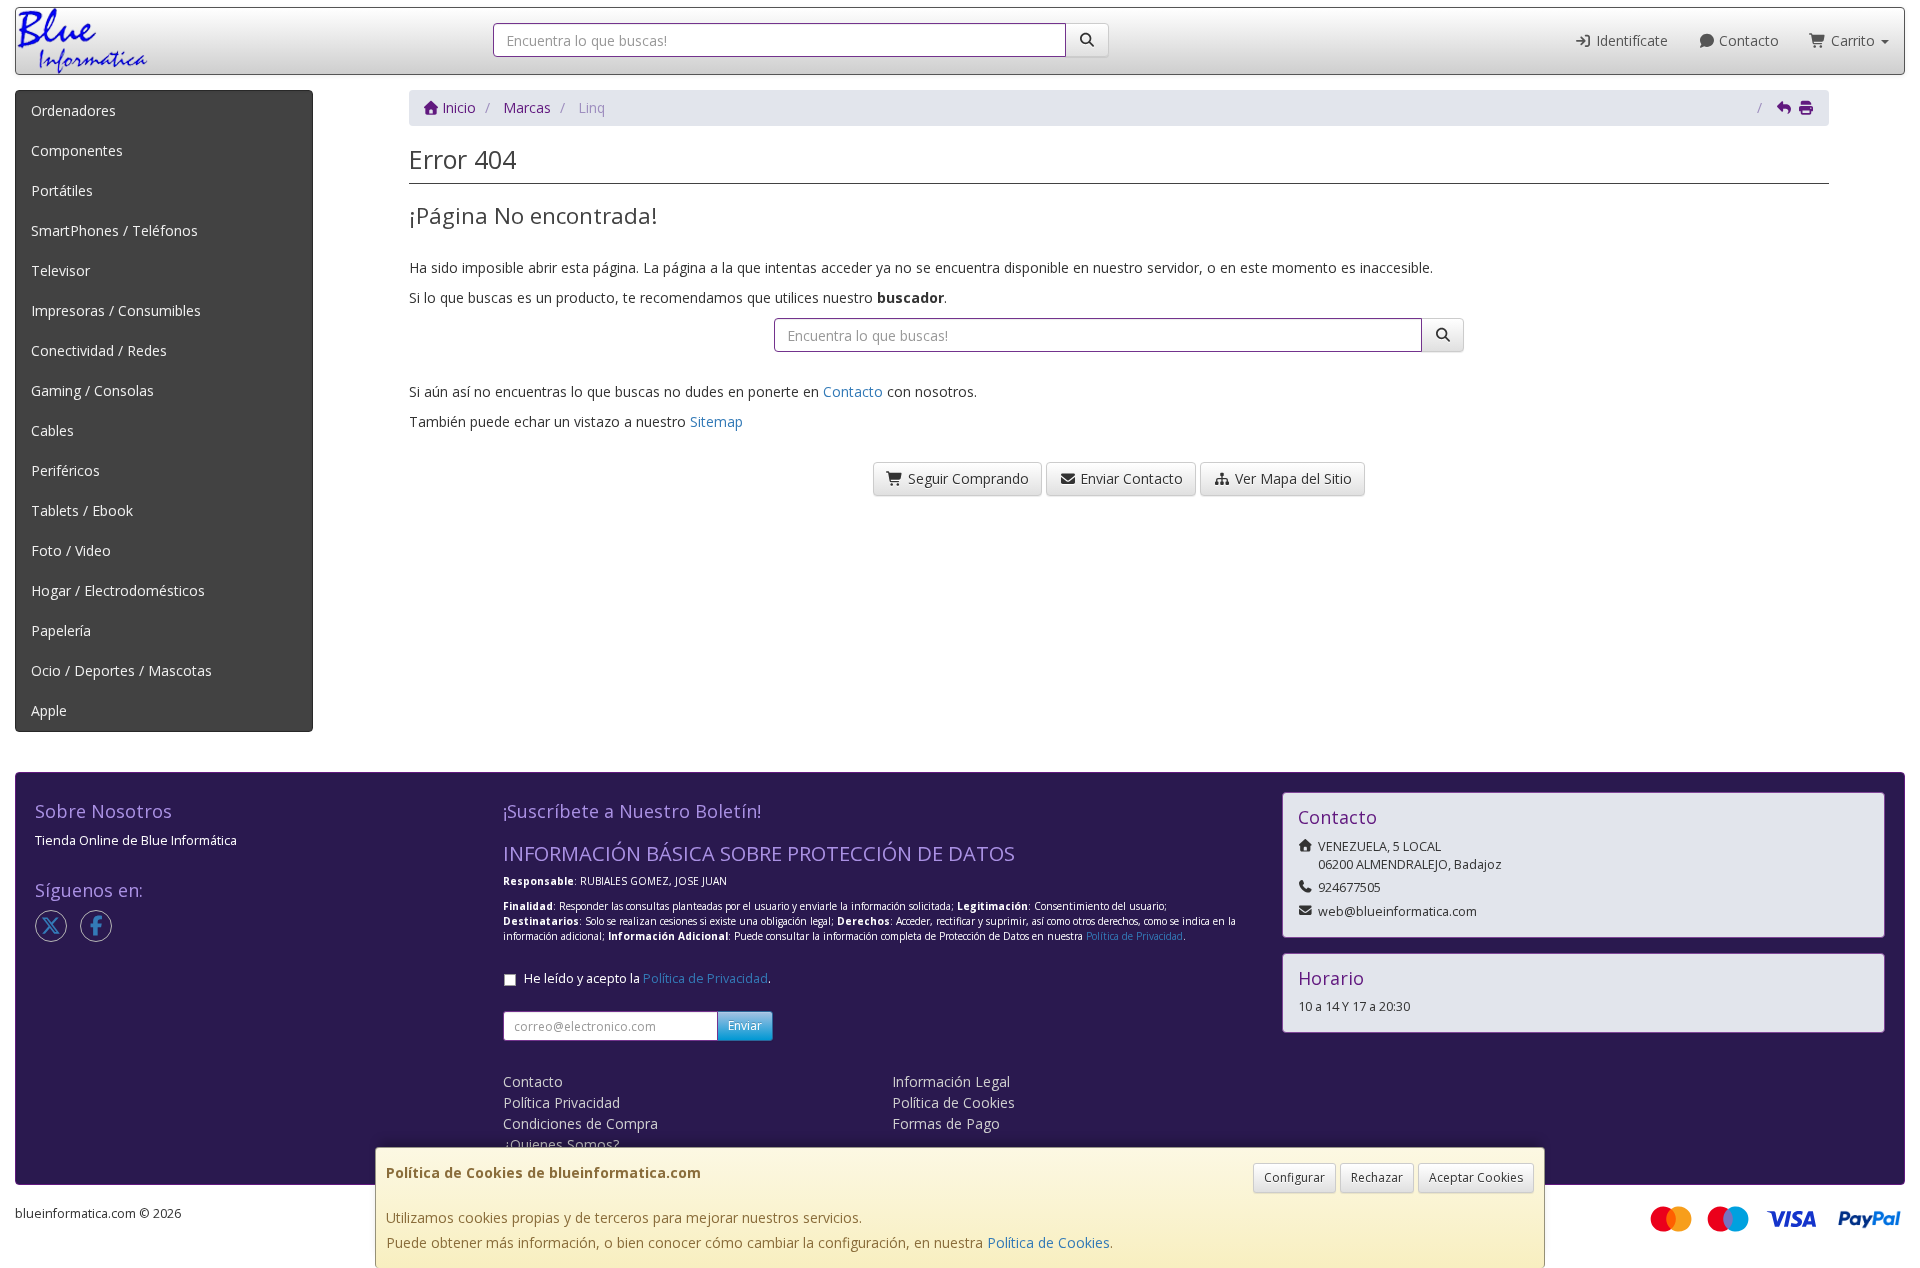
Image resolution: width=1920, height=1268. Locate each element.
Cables (52, 430)
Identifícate (1630, 40)
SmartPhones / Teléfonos (114, 230)
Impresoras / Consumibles (116, 310)
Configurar (1294, 1177)
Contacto (1747, 40)
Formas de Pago (946, 1123)
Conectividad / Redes (99, 350)
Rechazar (1377, 1177)
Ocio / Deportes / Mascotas (121, 670)
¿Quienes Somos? (561, 1144)
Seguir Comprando (966, 478)
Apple (49, 710)
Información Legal (951, 1081)
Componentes (77, 150)
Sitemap (716, 421)
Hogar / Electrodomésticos (118, 590)
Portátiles (62, 190)
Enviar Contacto (1129, 478)
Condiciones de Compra (580, 1123)
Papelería (61, 630)
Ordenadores (73, 110)
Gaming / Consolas (92, 390)
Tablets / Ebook (82, 510)
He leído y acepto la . (647, 978)
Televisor (60, 270)
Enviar (745, 1025)
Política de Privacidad (1134, 936)
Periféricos (65, 470)
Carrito (1853, 40)
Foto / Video (71, 550)
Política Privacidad (561, 1102)
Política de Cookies (1048, 1242)
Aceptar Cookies (1476, 1177)
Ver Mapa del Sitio (1291, 478)
